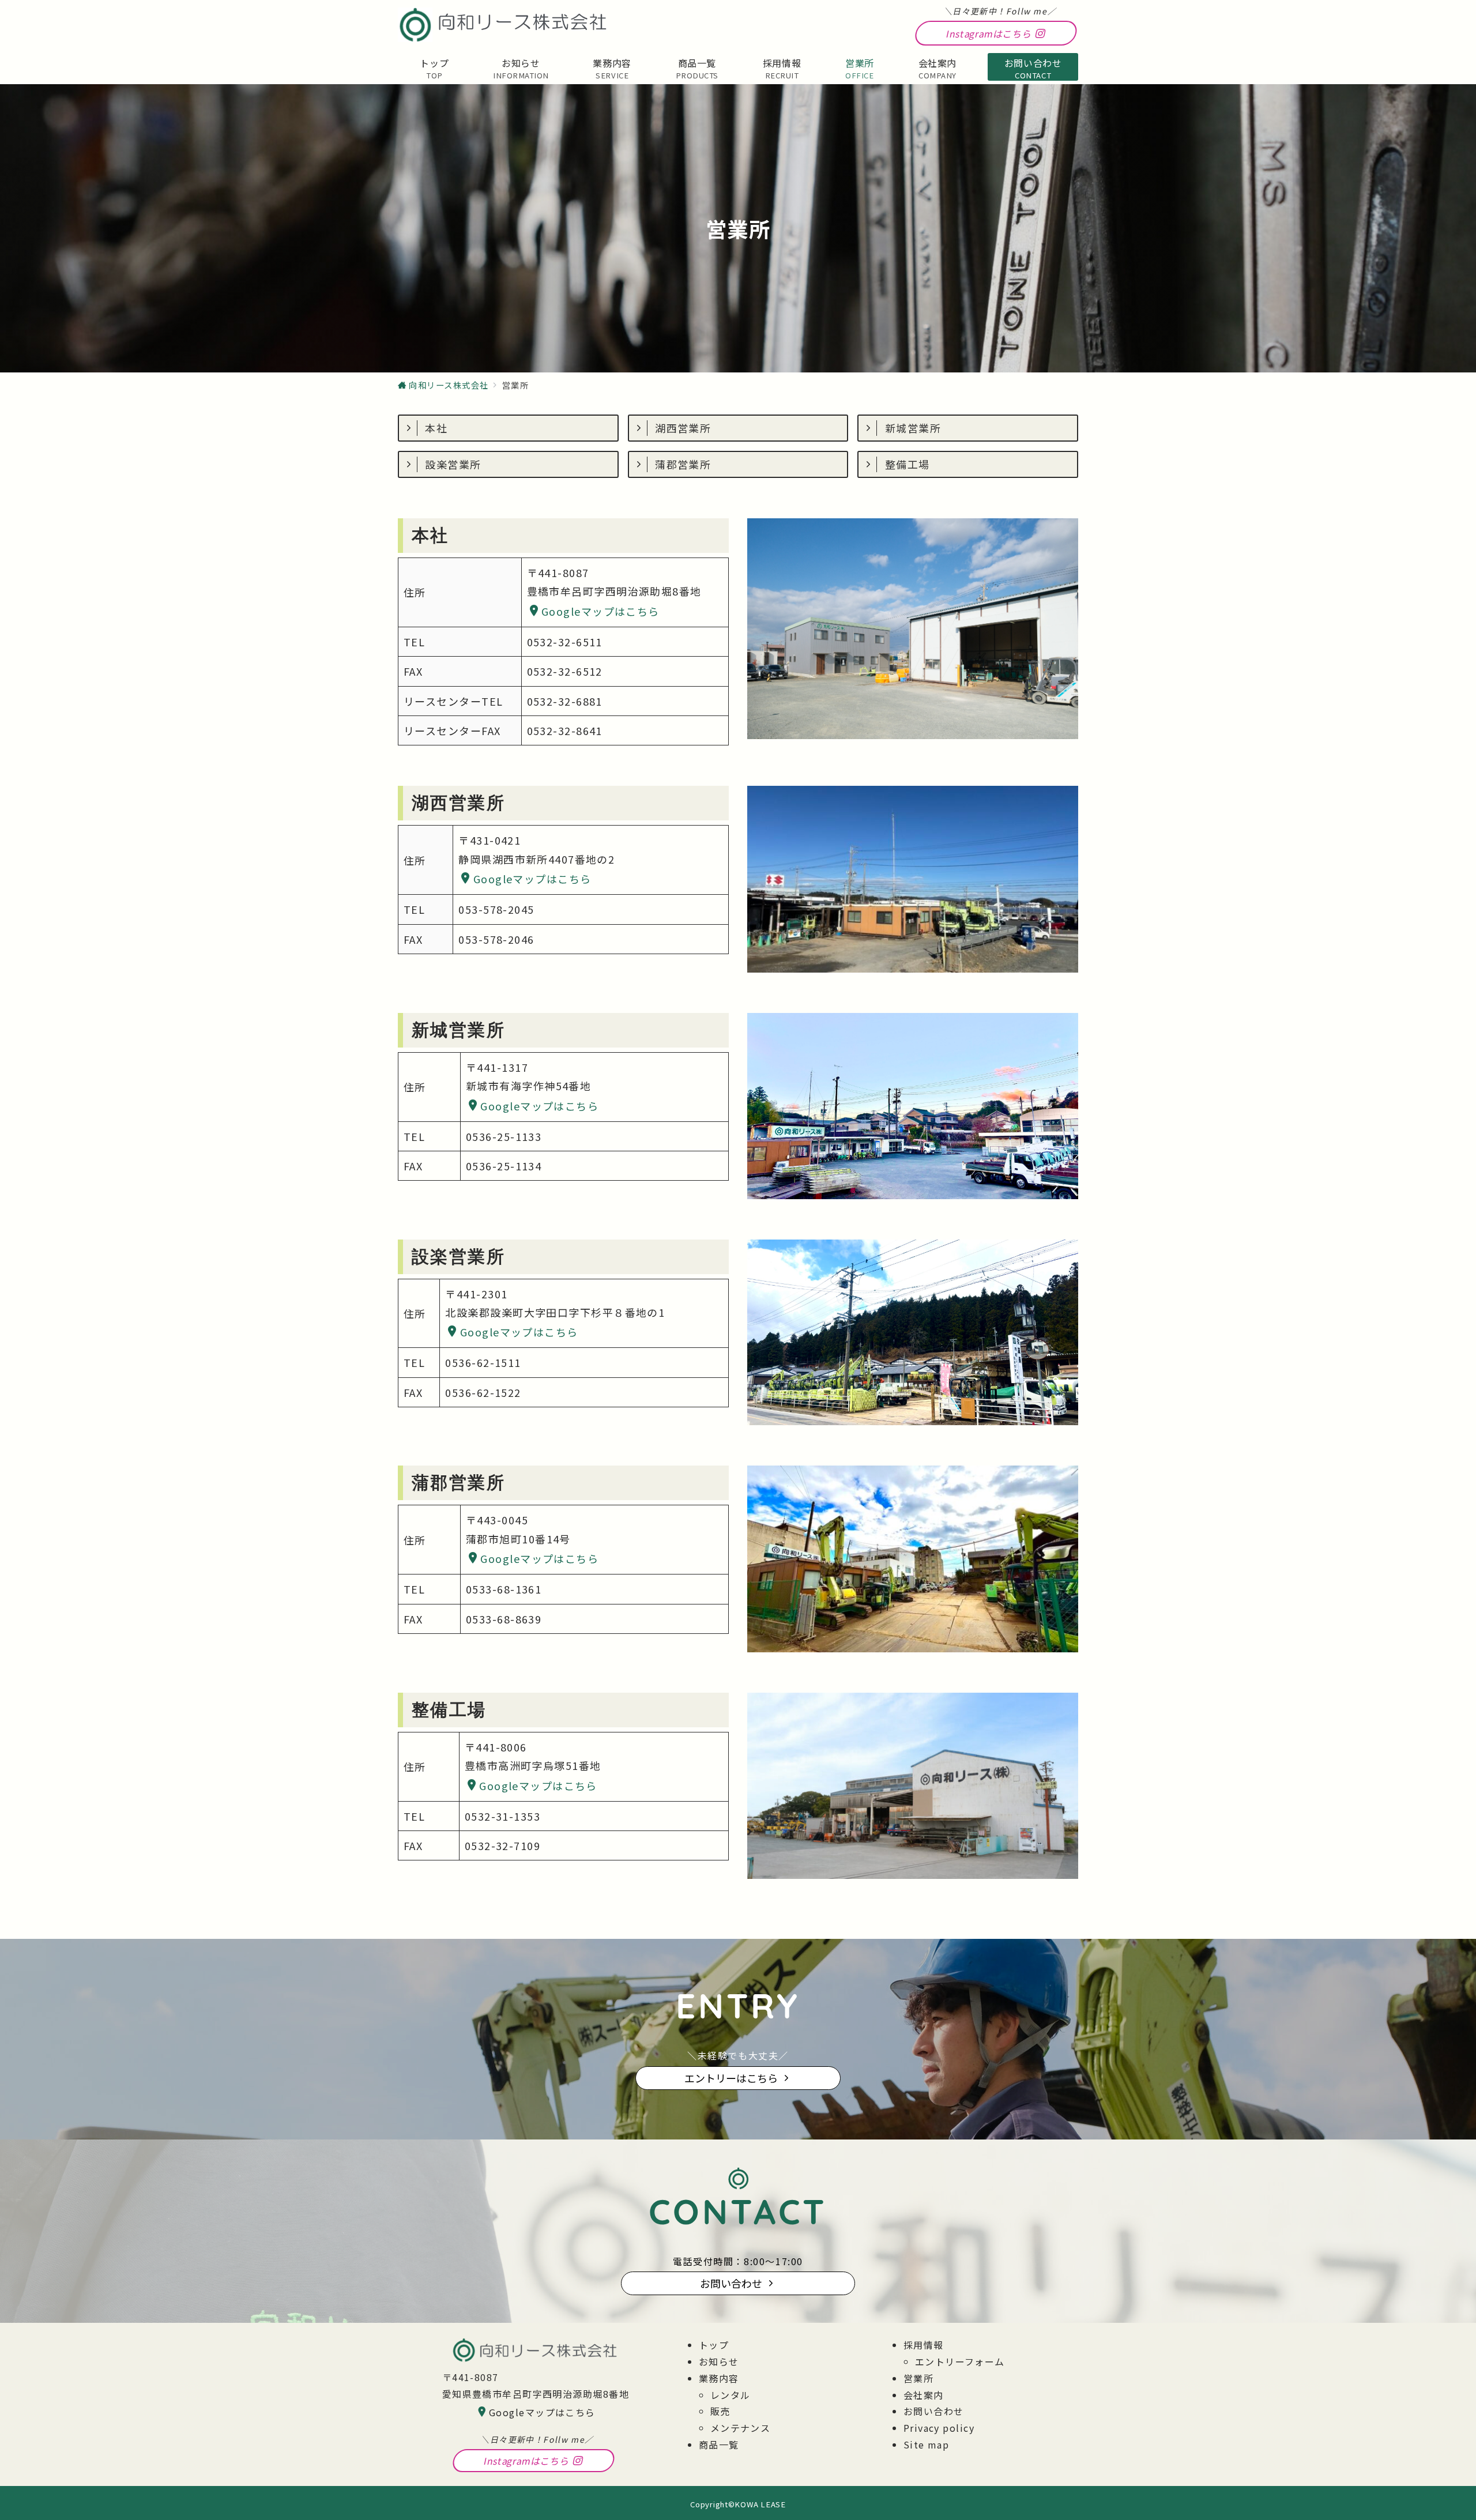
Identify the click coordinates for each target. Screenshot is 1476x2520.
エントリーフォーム (960, 2361)
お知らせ (719, 2361)
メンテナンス (741, 2428)
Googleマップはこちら (600, 611)
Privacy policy (939, 2428)
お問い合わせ (934, 2411)
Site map (927, 2444)
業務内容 (719, 2378)
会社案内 (924, 2395)
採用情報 (924, 2345)
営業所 (918, 2378)
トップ (714, 2345)
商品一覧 (719, 2444)
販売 (720, 2411)
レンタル (731, 2395)
